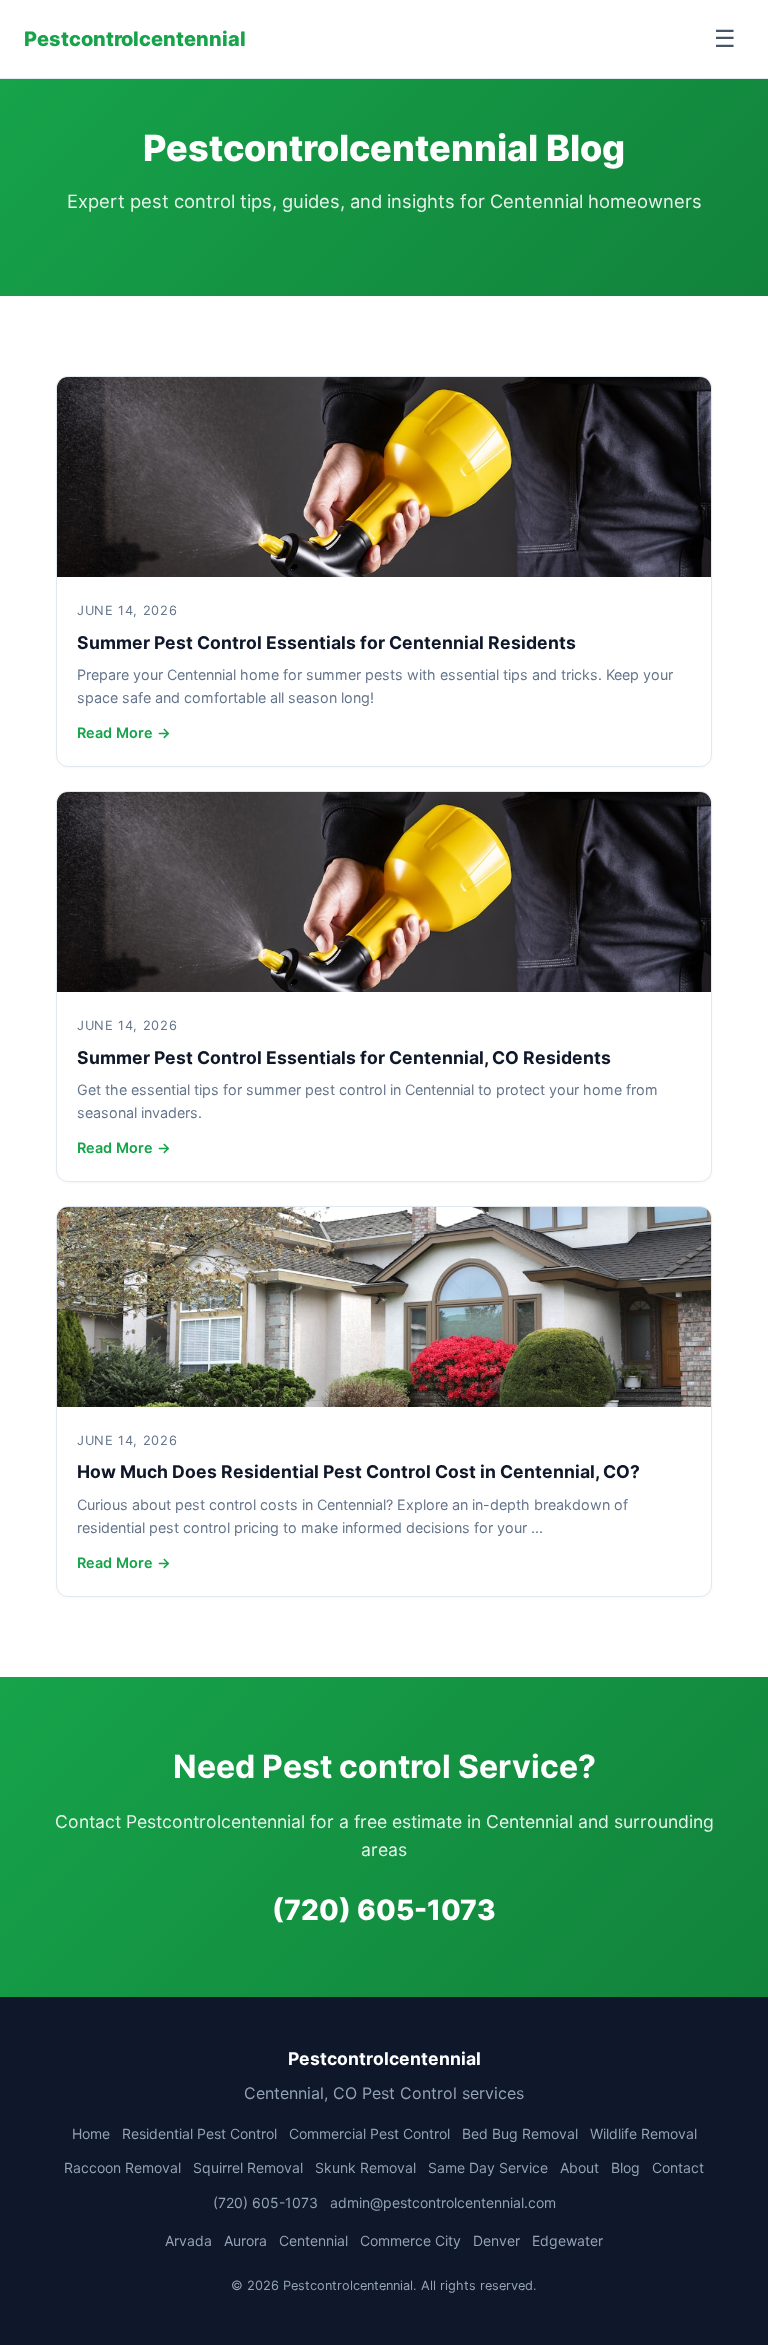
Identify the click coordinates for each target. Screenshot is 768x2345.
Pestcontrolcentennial (135, 39)
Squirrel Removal (248, 2167)
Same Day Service (488, 2167)
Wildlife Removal (643, 2133)
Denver (496, 2240)
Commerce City (410, 2240)
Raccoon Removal (122, 2167)
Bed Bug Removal (520, 2133)
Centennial (313, 2240)
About (579, 2167)
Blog (625, 2167)
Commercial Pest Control (369, 2133)
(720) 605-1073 (384, 1910)
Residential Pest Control (199, 2133)
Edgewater (567, 2240)
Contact (678, 2167)
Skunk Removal (365, 2167)
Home (91, 2133)
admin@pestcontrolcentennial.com (443, 2202)
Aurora (245, 2240)
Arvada (188, 2240)
